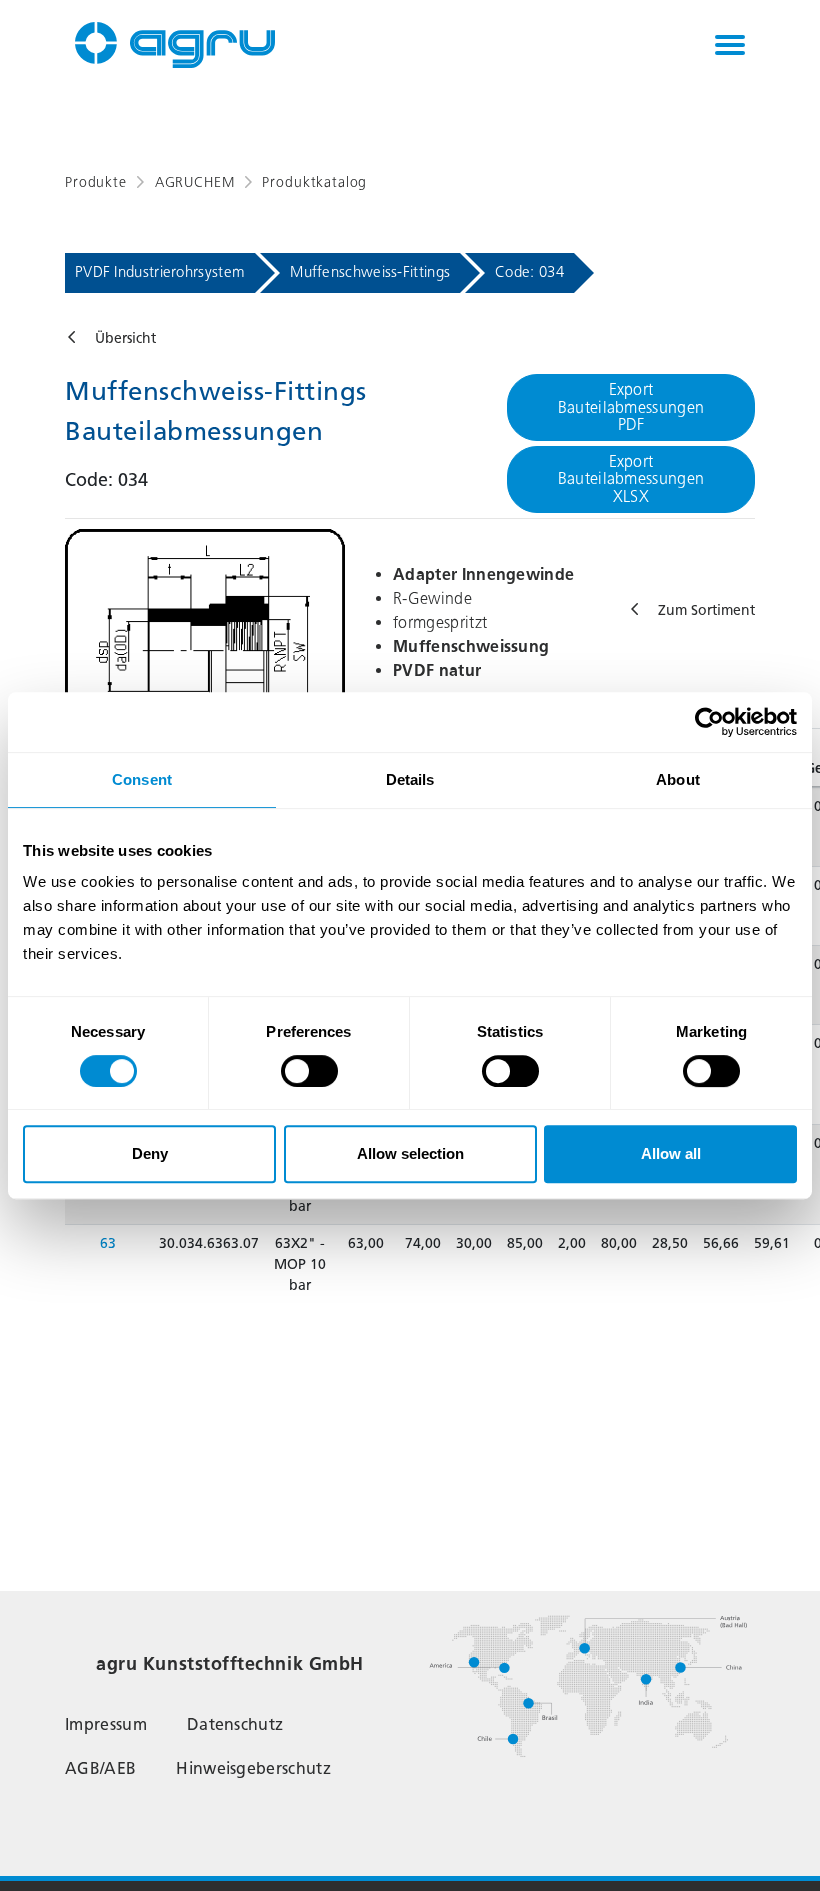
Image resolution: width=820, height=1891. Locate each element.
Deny (150, 1153)
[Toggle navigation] (730, 45)
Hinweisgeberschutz (253, 1768)
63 (108, 1243)
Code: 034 (529, 272)
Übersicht (125, 338)
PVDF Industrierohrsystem (160, 272)
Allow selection (410, 1153)
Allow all (671, 1153)
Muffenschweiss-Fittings (370, 272)
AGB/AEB (100, 1768)
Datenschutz (235, 1724)
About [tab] (678, 779)
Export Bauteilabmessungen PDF (631, 407)
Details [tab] (410, 779)
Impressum (106, 1724)
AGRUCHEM (195, 182)
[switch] (309, 1071)
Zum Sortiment (706, 610)
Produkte (96, 182)
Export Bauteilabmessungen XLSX (631, 479)
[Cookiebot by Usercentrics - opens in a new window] (709, 722)
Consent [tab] (142, 779)
